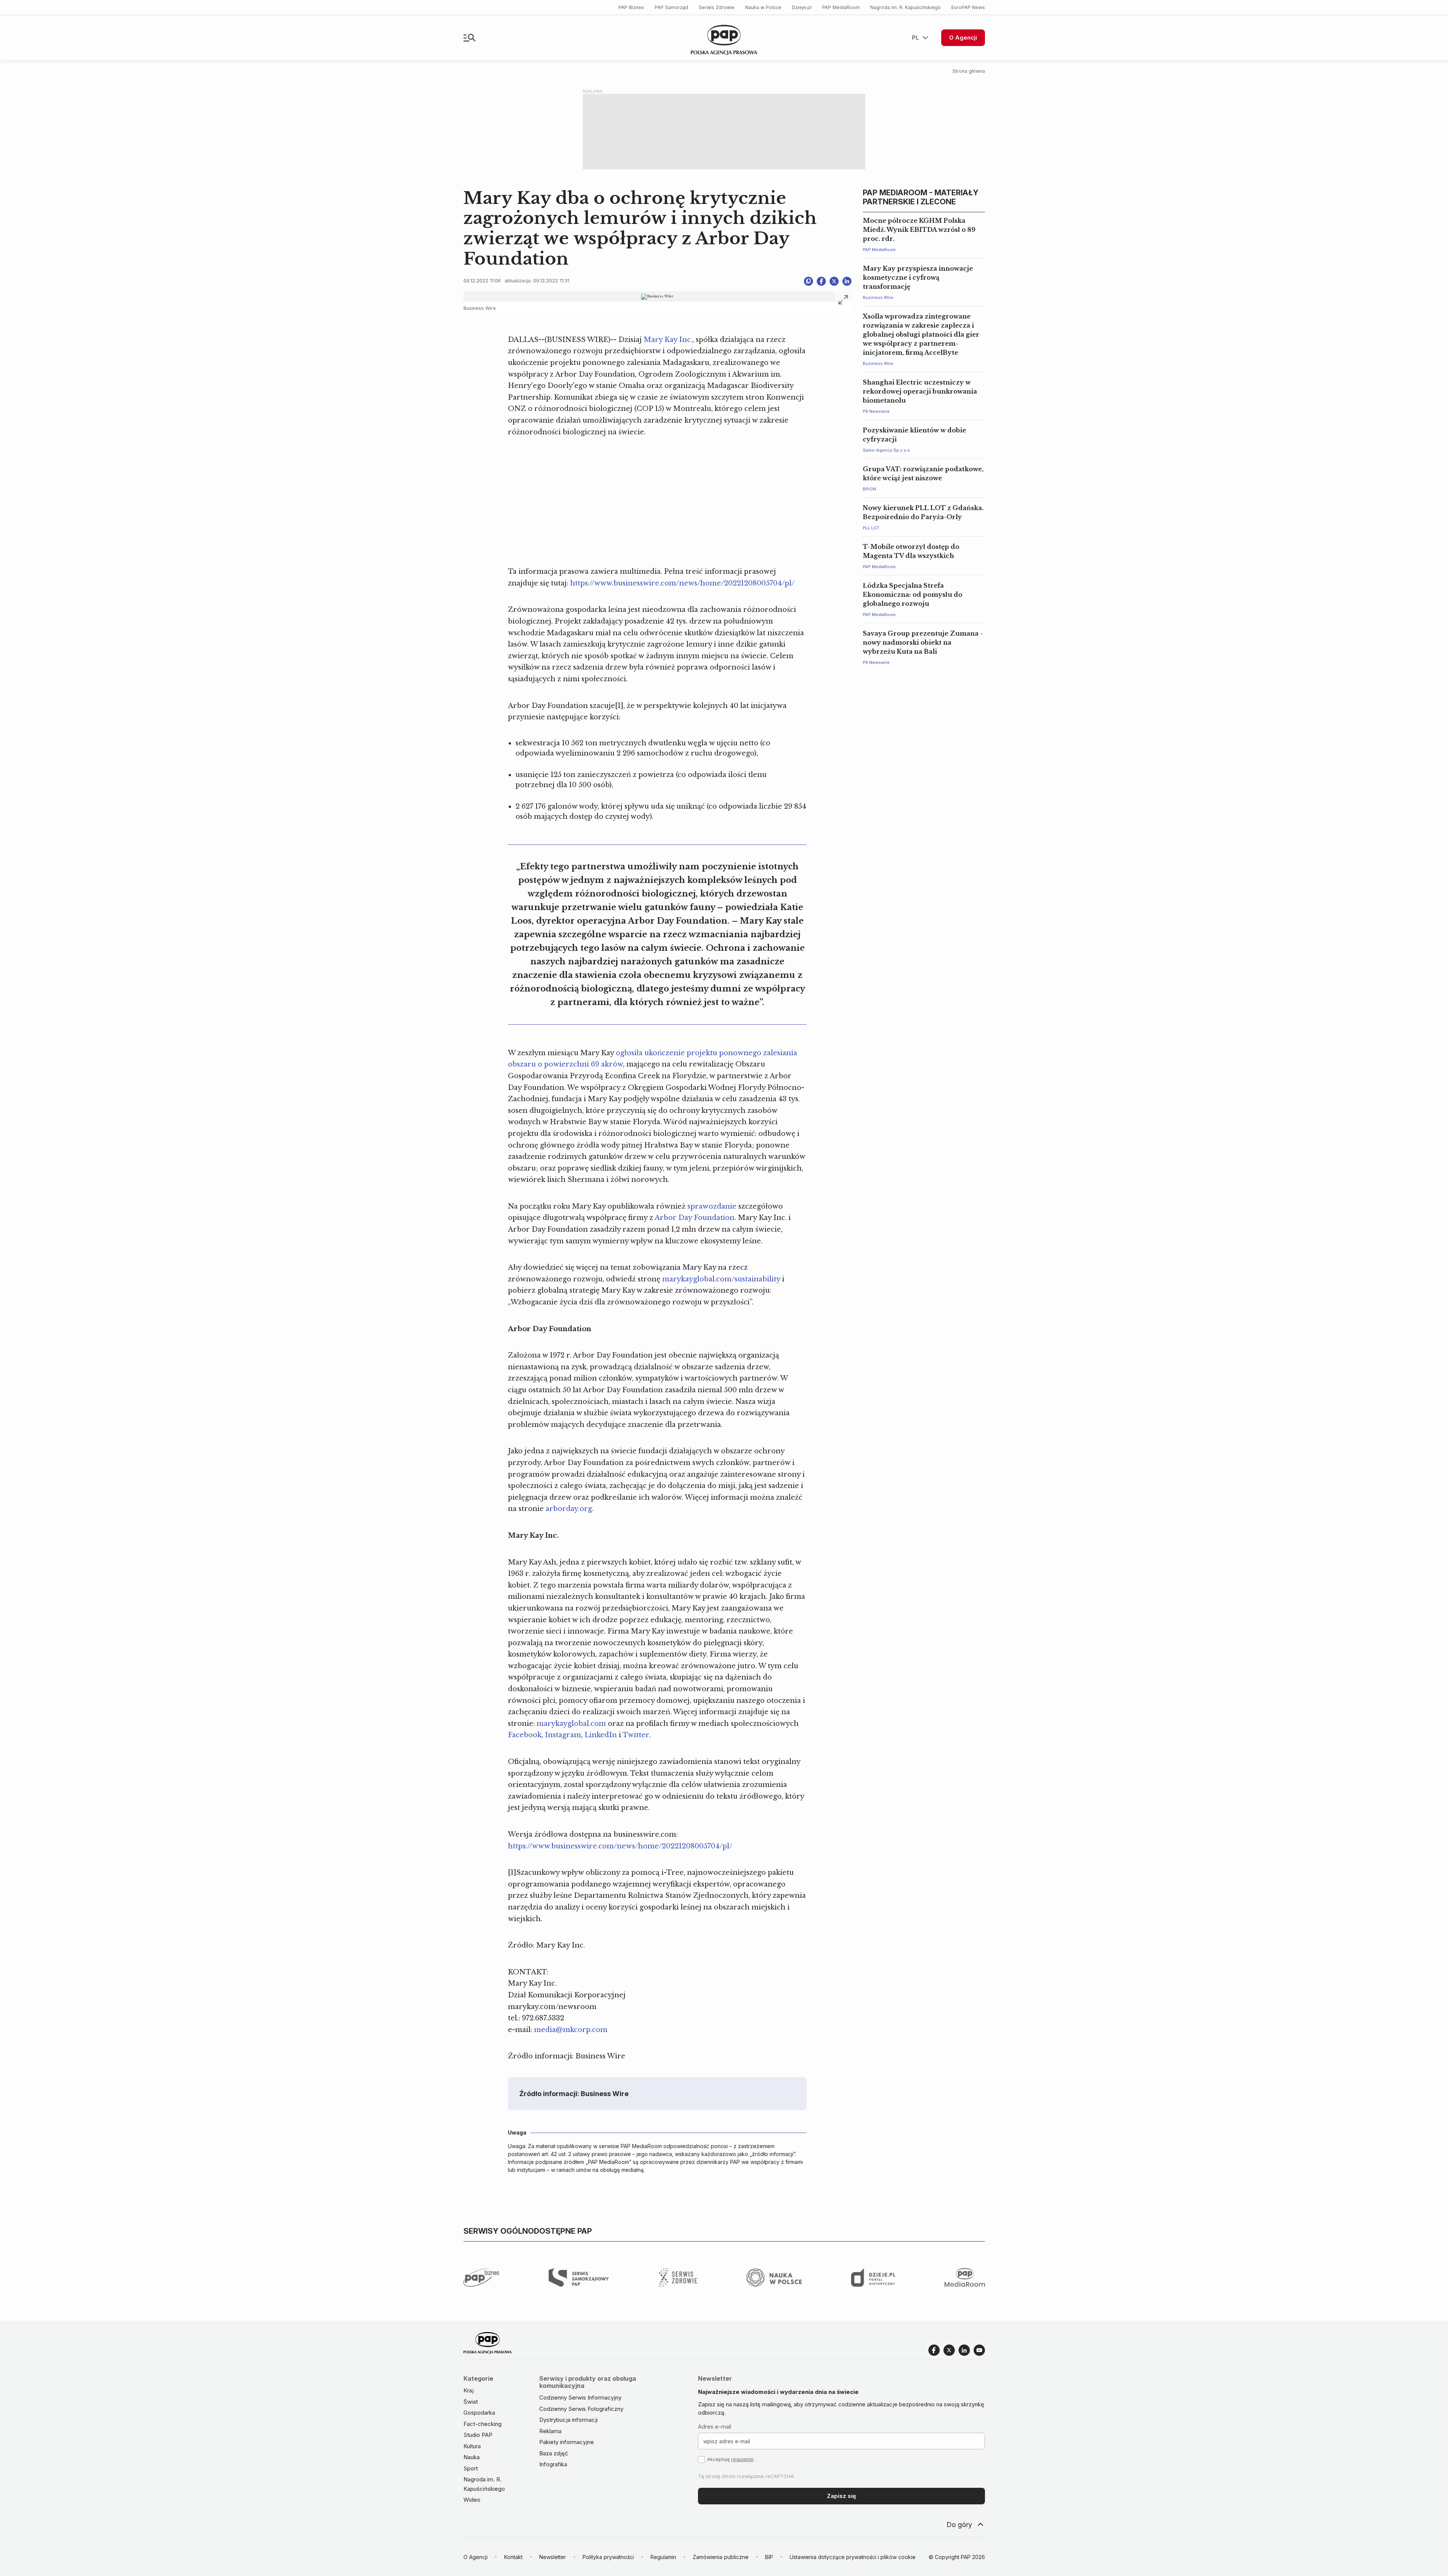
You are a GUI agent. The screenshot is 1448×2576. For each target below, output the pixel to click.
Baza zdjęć (554, 2453)
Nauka (472, 2457)
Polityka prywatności (608, 2557)
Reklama (550, 2431)
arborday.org (569, 1509)
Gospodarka (479, 2413)
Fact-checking (482, 2424)
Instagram (563, 1735)
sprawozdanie (712, 1206)
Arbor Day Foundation (695, 1218)
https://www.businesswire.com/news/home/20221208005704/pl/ (682, 583)
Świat (471, 2402)
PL (915, 38)
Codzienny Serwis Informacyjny (580, 2397)
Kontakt (513, 2557)
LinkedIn (601, 1735)
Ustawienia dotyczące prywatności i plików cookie (853, 2557)
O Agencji (963, 38)
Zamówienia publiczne (721, 2557)
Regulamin (663, 2557)
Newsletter (553, 2557)
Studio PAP (478, 2435)
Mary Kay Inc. (668, 340)
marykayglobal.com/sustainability (721, 1279)
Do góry (959, 2525)
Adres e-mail (715, 2427)
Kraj (469, 2390)
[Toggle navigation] (469, 38)
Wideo (472, 2500)
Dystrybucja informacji (568, 2420)
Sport (471, 2468)
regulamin (742, 2459)
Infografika (553, 2464)
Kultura (472, 2446)
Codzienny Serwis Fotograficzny (581, 2409)
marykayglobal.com (571, 1724)
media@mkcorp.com (571, 2030)
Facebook (525, 1735)
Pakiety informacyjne (567, 2442)
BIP (769, 2557)
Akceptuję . (731, 2459)
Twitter (636, 1735)
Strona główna (969, 71)
